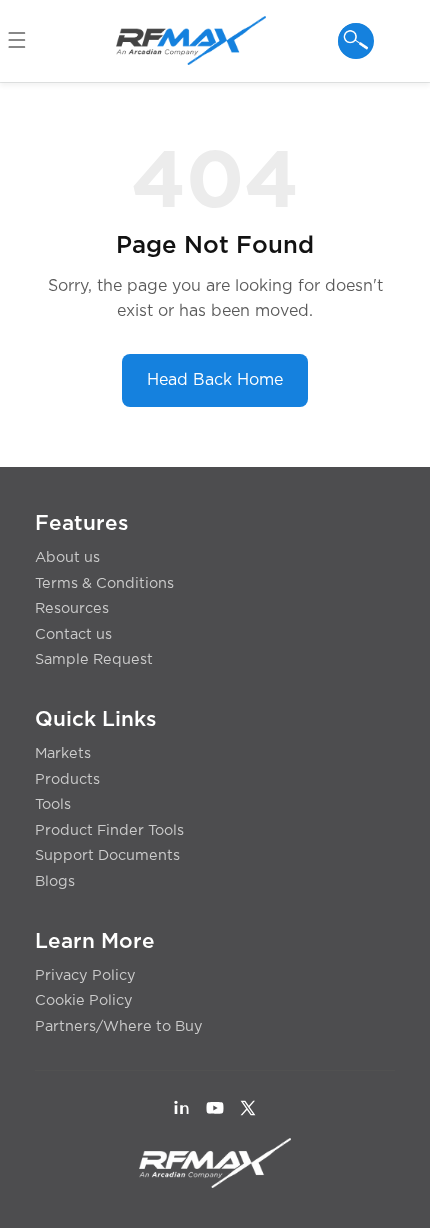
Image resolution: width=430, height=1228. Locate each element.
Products (67, 779)
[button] (26, 41)
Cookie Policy (84, 1000)
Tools (53, 804)
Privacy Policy (85, 975)
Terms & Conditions (104, 583)
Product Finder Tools (109, 830)
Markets (63, 753)
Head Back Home (215, 380)
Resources (72, 608)
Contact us (73, 634)
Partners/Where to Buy (119, 1026)
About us (67, 557)
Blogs (55, 881)
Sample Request (94, 659)
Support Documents (107, 855)
